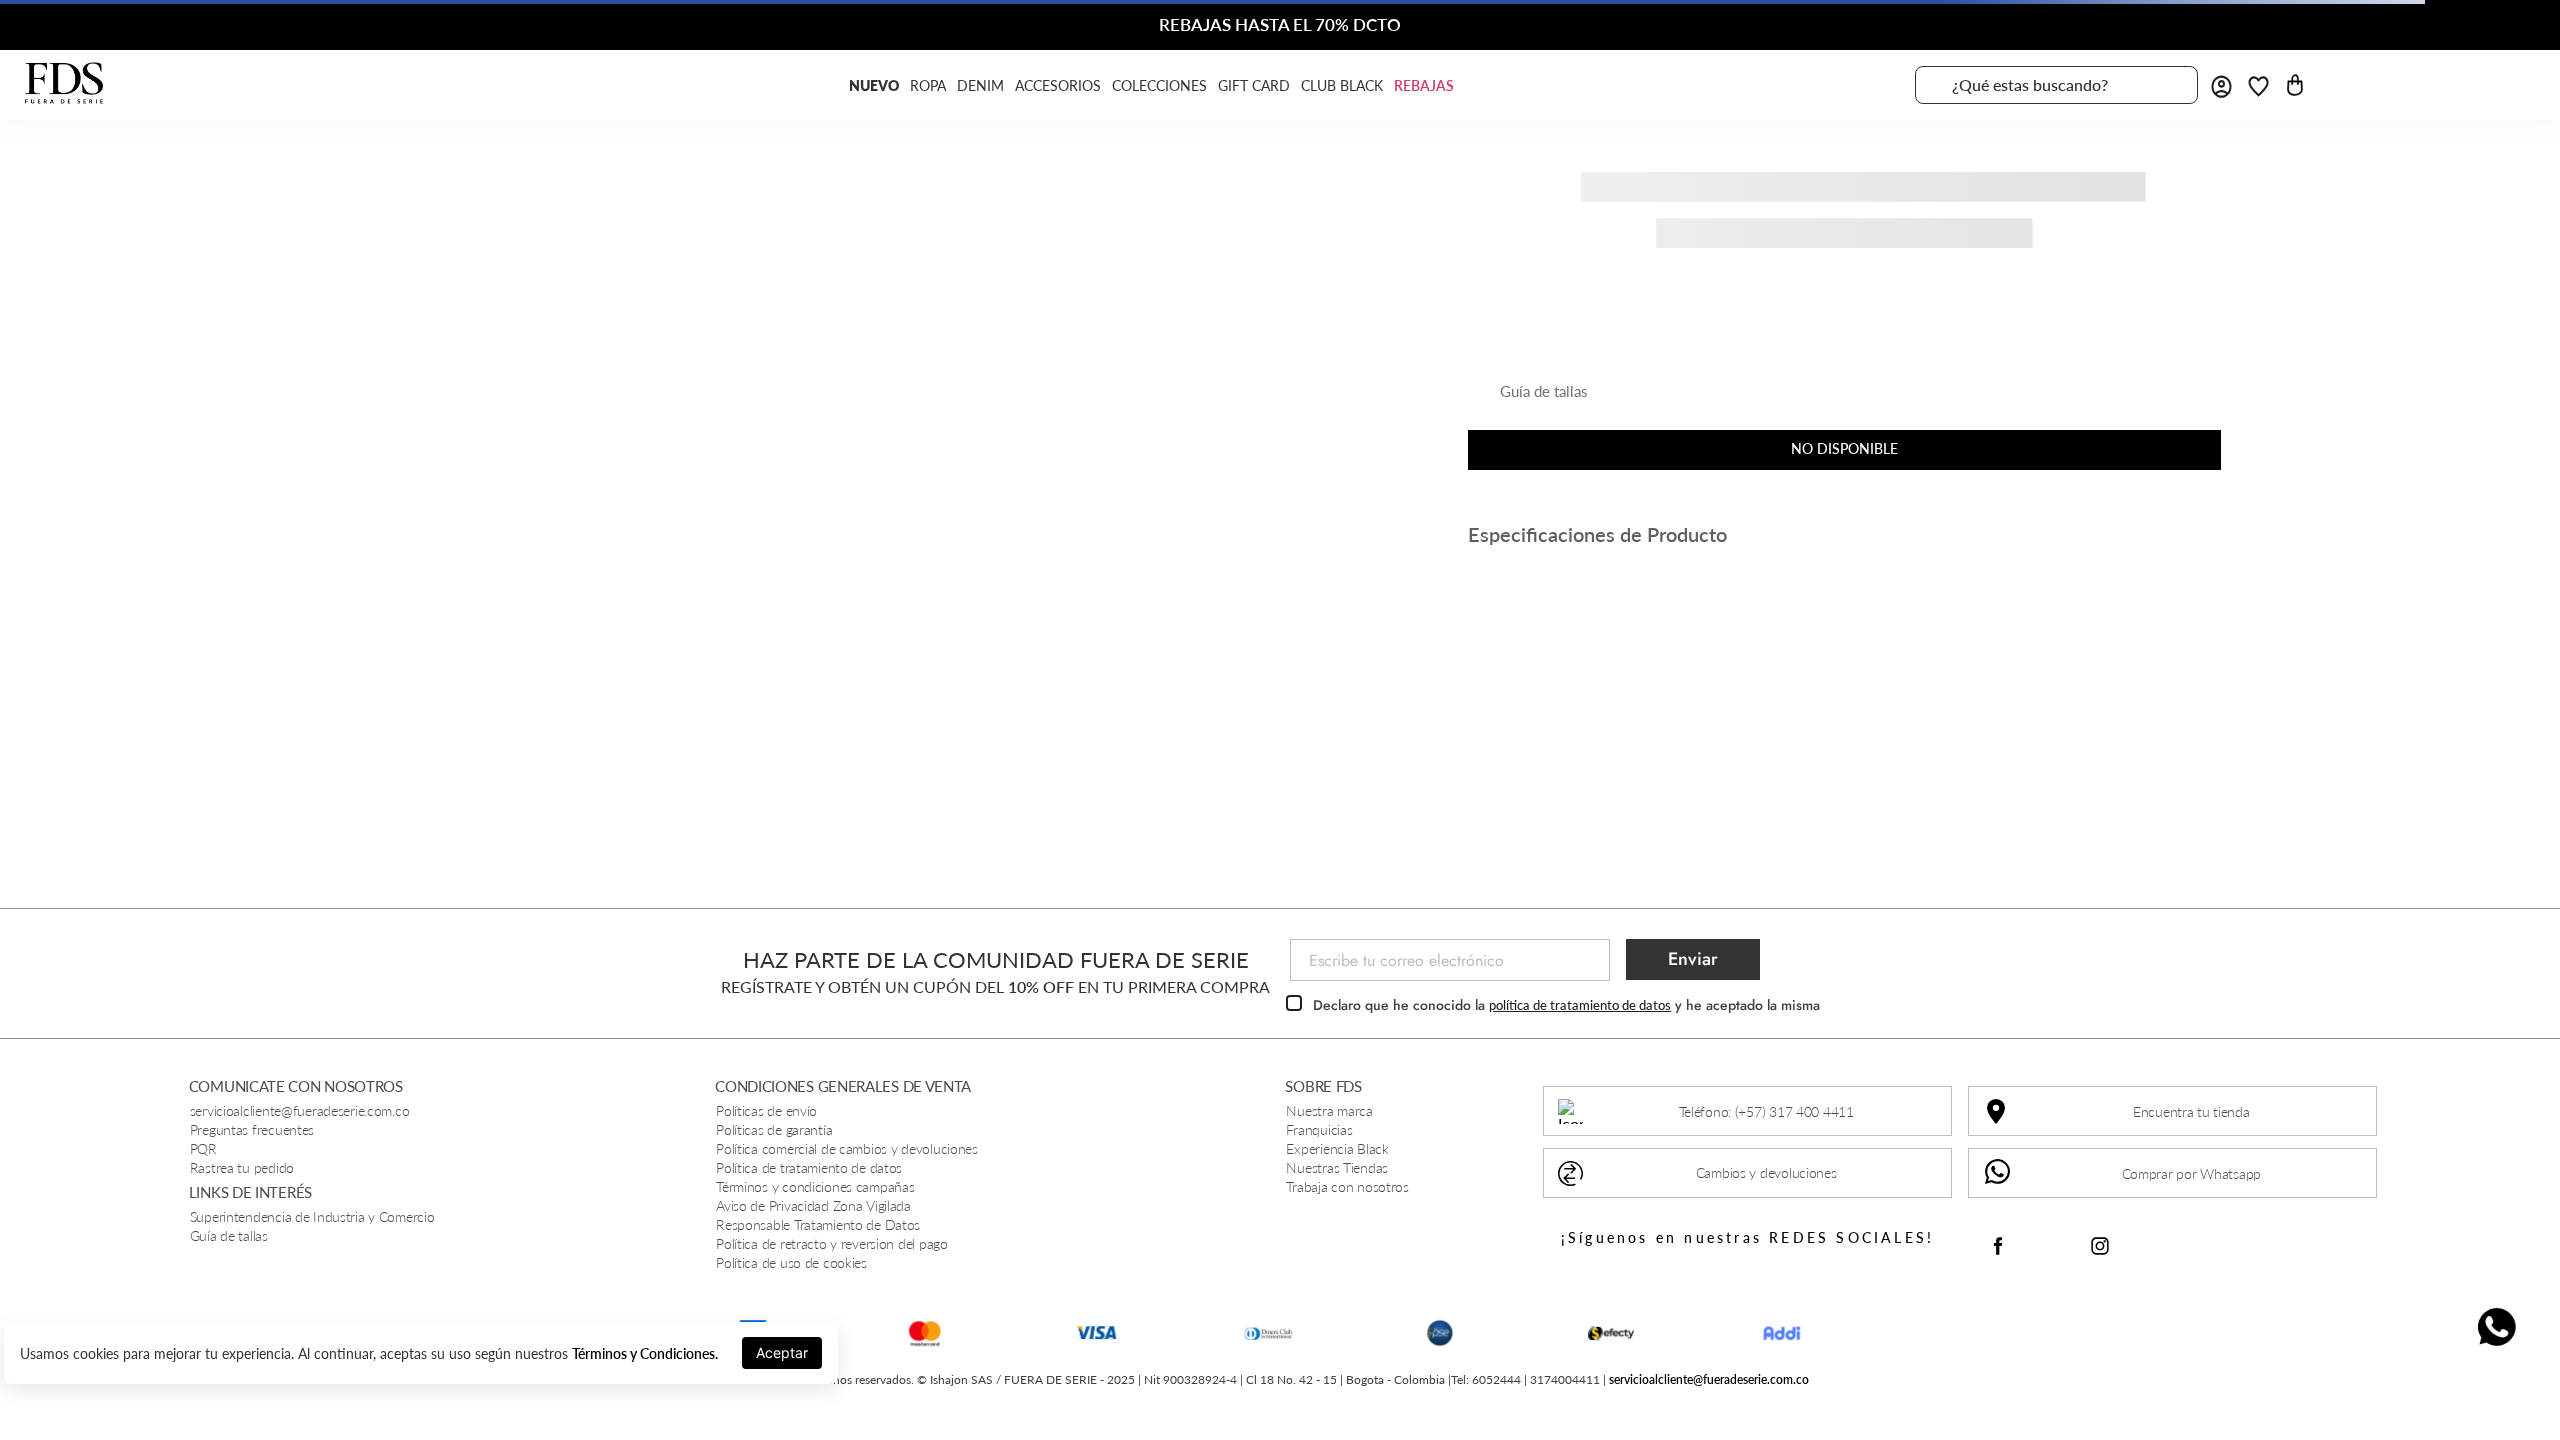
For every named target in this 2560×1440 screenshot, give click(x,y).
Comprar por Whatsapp (2191, 1173)
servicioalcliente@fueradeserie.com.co (1709, 1379)
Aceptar (782, 1352)
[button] (1528, 399)
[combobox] (2056, 85)
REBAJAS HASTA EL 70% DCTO (1280, 24)
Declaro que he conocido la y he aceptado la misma (1566, 1005)
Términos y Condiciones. (645, 1353)
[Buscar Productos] (2171, 85)
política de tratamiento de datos (1580, 1005)
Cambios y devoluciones (1766, 1172)
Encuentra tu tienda (2191, 1111)
